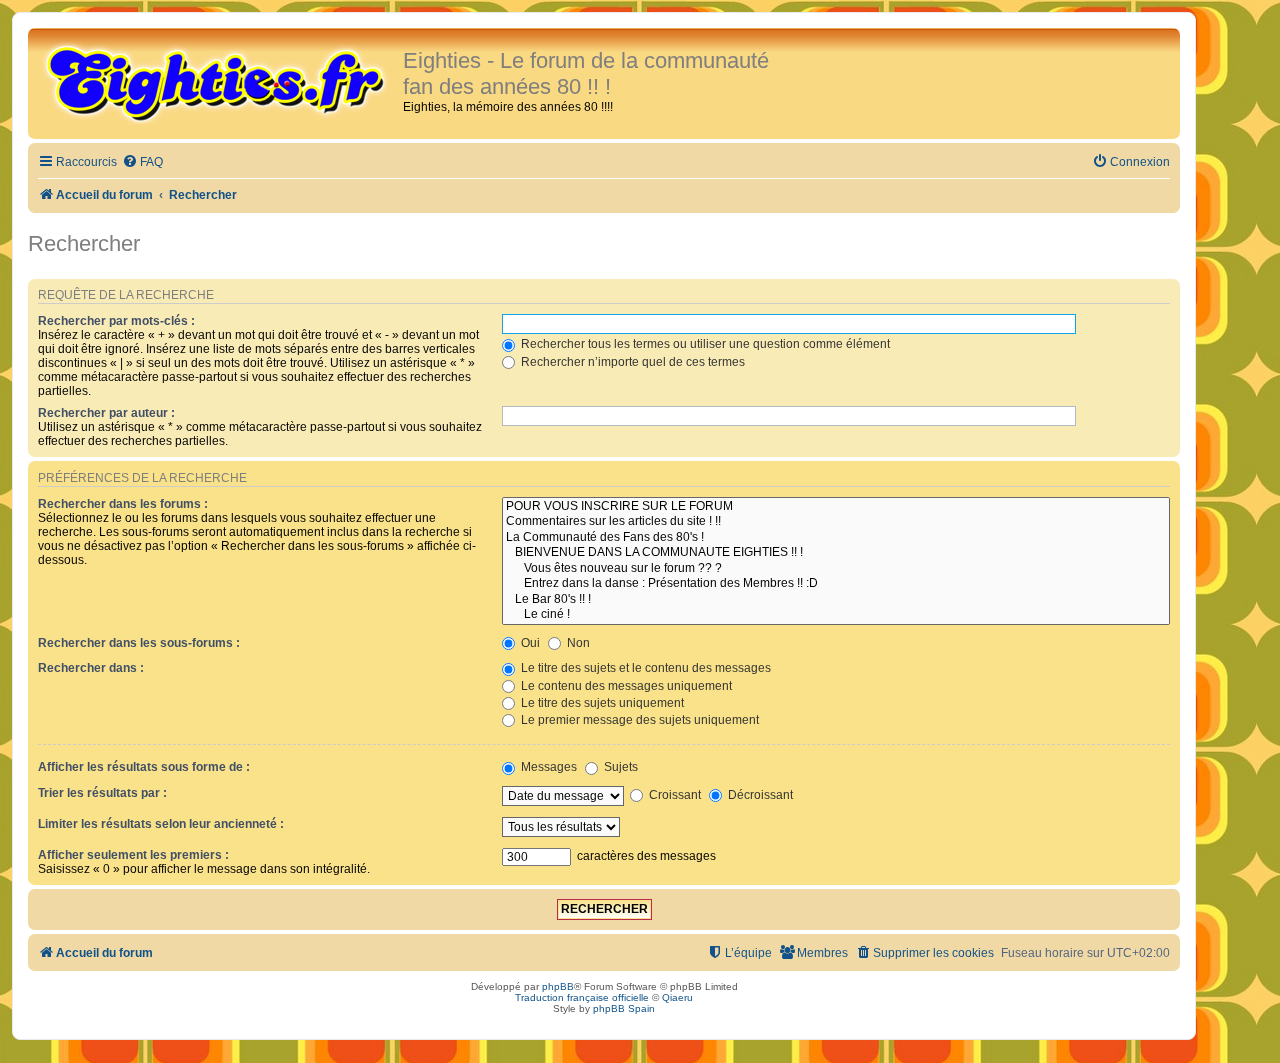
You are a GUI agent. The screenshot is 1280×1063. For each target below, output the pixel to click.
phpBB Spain (624, 1008)
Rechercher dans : (91, 668)
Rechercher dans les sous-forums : (139, 643)
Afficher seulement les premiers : (133, 855)
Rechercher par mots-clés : (116, 321)
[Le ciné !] (836, 615)
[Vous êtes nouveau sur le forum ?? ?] (836, 569)
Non (577, 643)
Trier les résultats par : (102, 793)
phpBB (558, 986)
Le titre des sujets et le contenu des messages (644, 668)
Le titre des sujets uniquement (601, 703)
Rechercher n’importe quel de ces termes (631, 362)
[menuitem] (142, 162)
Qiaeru (677, 997)
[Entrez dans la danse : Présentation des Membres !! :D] (836, 584)
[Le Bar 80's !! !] (836, 600)
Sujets (619, 767)
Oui (529, 643)
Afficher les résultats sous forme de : (144, 767)
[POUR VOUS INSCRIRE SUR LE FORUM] (836, 507)
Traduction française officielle (582, 997)
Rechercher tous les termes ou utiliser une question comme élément (704, 344)
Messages (547, 767)
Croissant (673, 795)
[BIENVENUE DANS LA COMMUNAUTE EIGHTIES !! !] (836, 553)
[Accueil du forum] (218, 82)
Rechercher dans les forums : (123, 504)
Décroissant (759, 795)
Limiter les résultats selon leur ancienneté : (161, 824)
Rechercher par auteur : (106, 413)
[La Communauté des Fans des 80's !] (836, 538)
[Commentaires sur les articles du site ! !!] (836, 522)
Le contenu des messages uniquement (625, 686)
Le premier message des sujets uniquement (638, 720)
